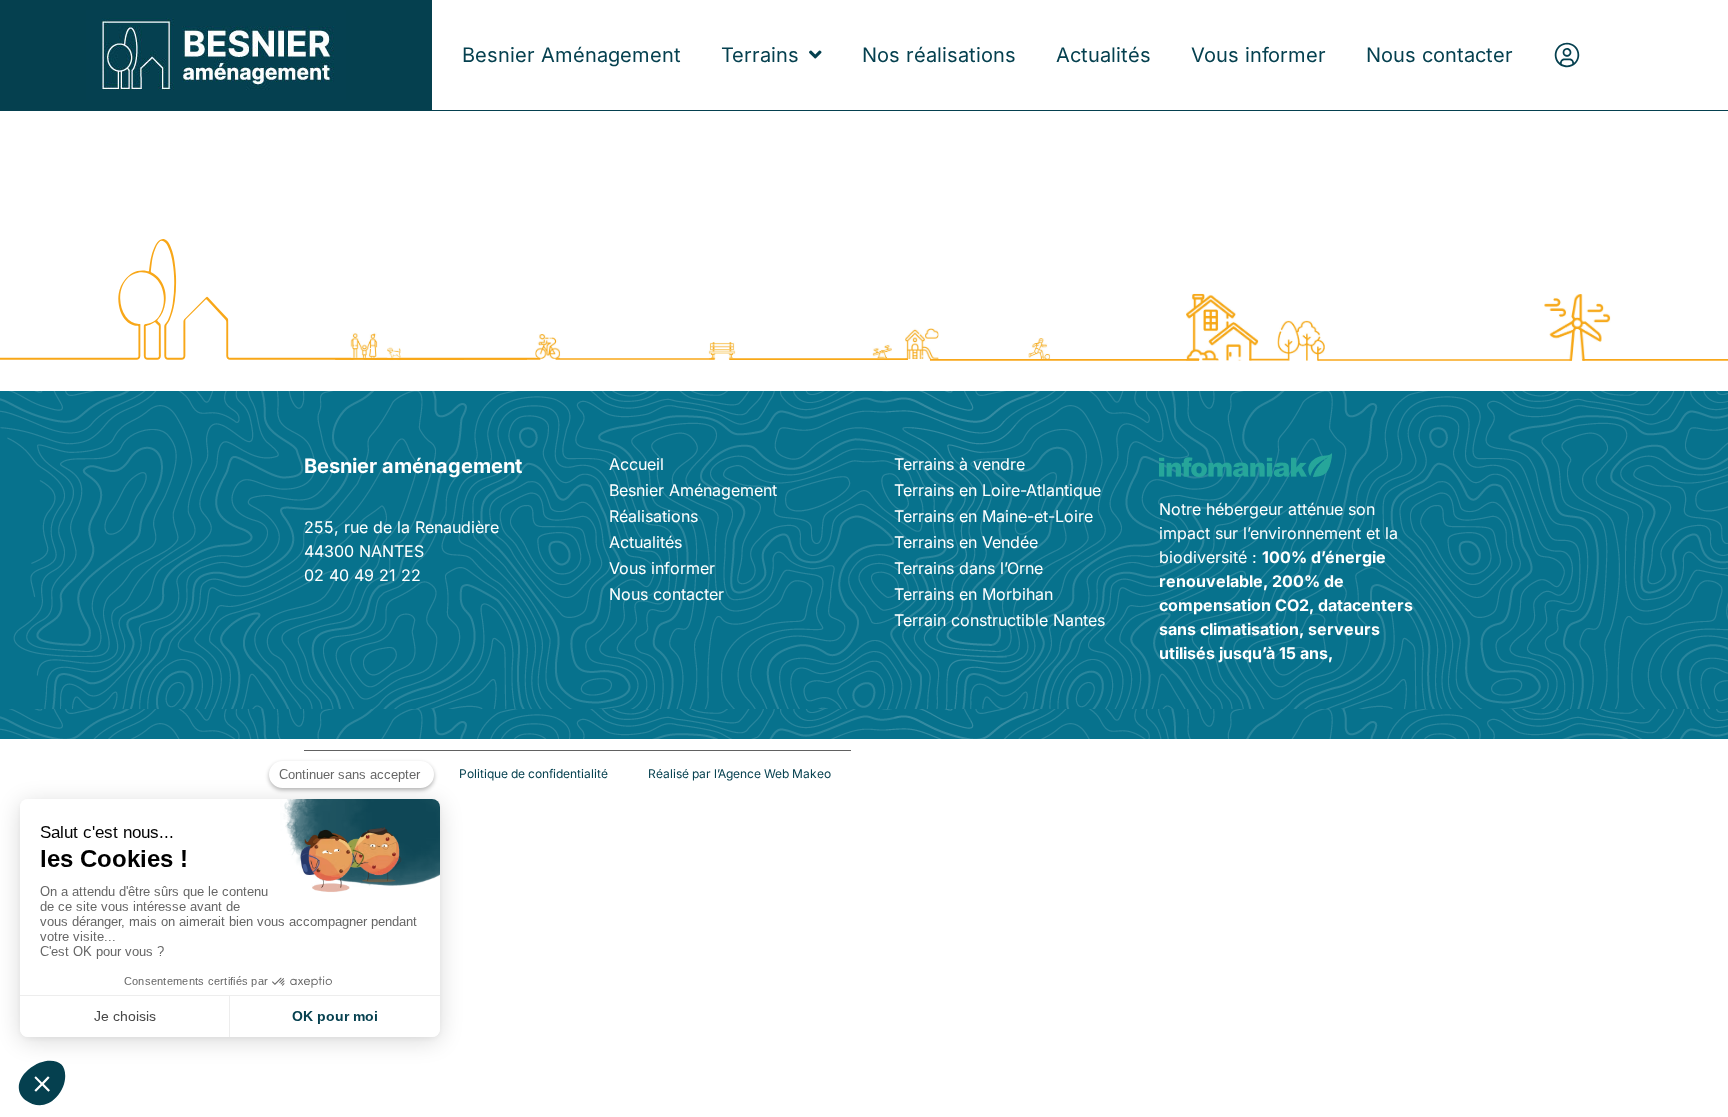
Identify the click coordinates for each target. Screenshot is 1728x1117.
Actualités (1103, 55)
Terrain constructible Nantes (999, 620)
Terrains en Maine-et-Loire (993, 516)
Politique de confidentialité (533, 773)
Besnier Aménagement (571, 55)
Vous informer (1258, 55)
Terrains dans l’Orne (968, 568)
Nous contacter (1439, 55)
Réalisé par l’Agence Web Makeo (739, 773)
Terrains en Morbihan (973, 594)
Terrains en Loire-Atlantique (997, 490)
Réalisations (653, 516)
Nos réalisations (939, 55)
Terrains (760, 55)
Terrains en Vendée (966, 542)
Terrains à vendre (959, 464)
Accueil (636, 464)
